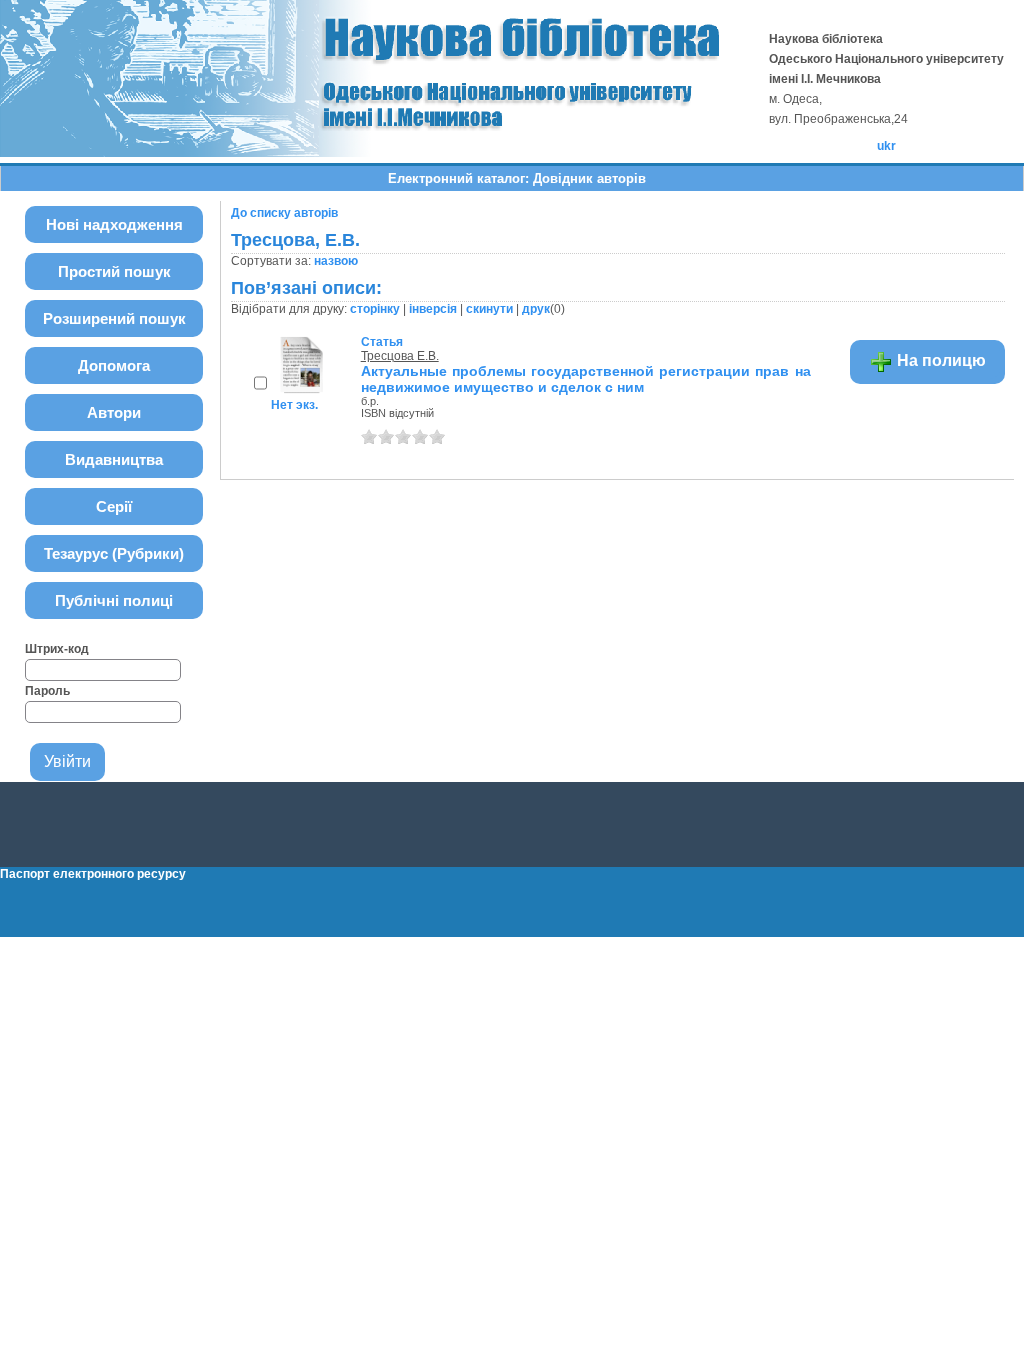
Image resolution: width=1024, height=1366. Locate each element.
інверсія (433, 309)
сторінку (375, 309)
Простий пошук (114, 271)
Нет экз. (294, 405)
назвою (336, 261)
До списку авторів (284, 213)
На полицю (939, 360)
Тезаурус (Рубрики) (114, 553)
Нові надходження (114, 224)
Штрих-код (57, 649)
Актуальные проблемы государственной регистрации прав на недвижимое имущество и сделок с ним (586, 379)
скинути (489, 309)
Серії (114, 506)
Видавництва (114, 459)
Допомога (114, 365)
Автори (114, 412)
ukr (886, 146)
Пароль (47, 691)
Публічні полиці (114, 600)
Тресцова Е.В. (400, 356)
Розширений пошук (114, 318)
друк (536, 309)
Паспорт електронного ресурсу (93, 874)
